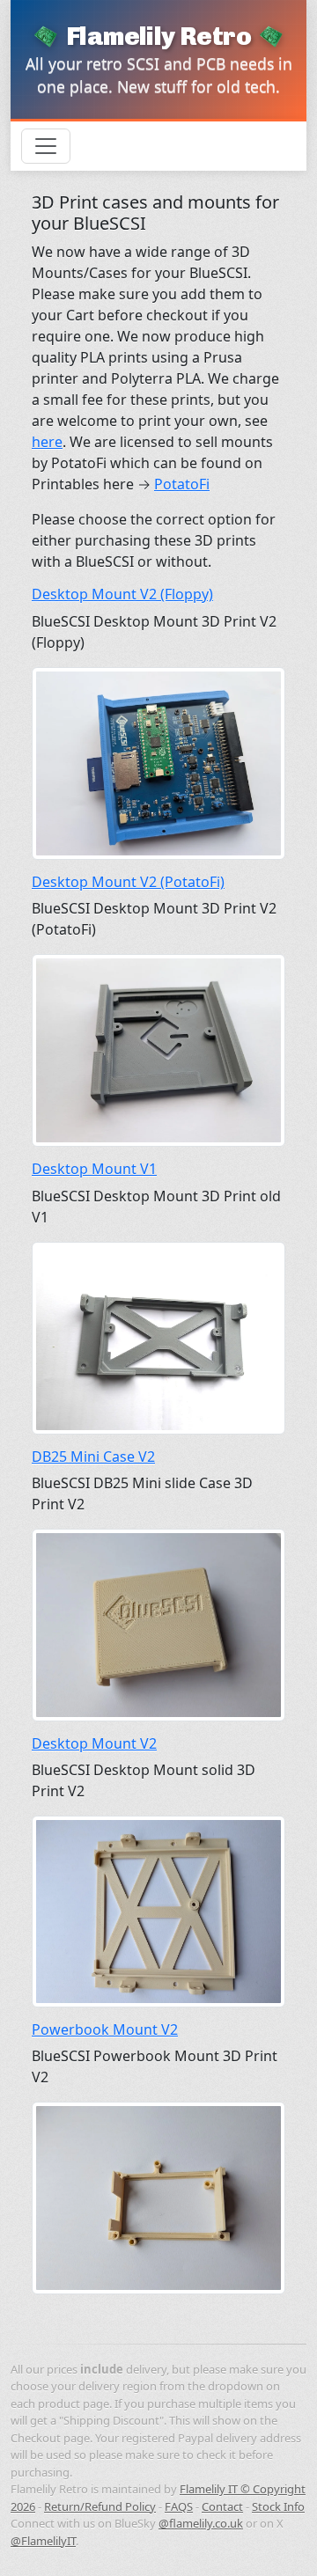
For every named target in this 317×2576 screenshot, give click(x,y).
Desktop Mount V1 (94, 1169)
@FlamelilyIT (43, 2541)
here (47, 442)
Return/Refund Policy (100, 2506)
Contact (222, 2506)
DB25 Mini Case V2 (93, 1457)
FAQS (179, 2506)
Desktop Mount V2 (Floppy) (122, 594)
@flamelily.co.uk (201, 2523)
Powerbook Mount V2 (105, 2029)
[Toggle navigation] (46, 146)
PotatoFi (182, 484)
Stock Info (278, 2506)
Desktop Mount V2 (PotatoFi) (128, 882)
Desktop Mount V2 (94, 1743)
